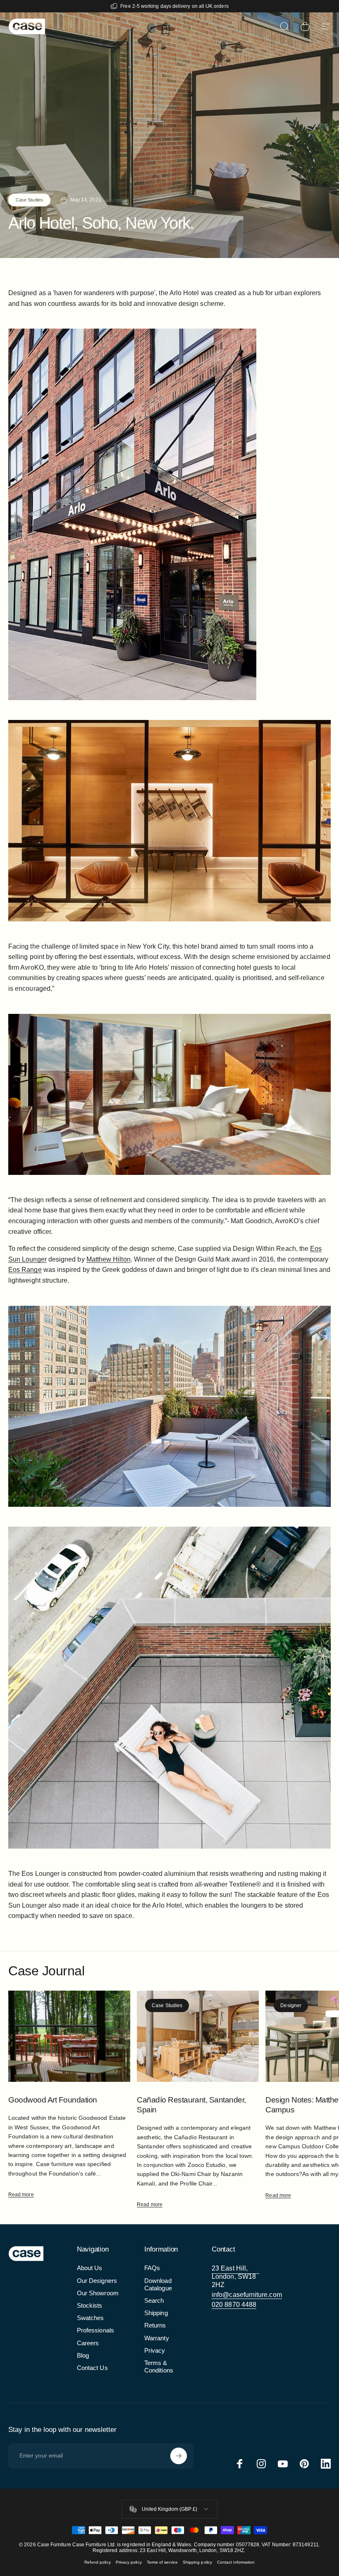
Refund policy (98, 2562)
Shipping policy (197, 2562)
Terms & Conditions (159, 2367)
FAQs (152, 2268)
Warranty (157, 2338)
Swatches (91, 2318)
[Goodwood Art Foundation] (69, 2036)
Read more (21, 2195)
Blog (83, 2356)
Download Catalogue (158, 2285)
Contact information (236, 2562)
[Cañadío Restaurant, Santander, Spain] (198, 2036)
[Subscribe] (179, 2456)
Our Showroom (98, 2293)
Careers (88, 2343)
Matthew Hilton (109, 1259)
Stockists (90, 2306)
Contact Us (92, 2368)
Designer (291, 2005)
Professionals (95, 2330)
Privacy (155, 2351)
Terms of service (162, 2562)
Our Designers (97, 2281)
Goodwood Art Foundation (53, 2100)
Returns (155, 2325)
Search (154, 2301)
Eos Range (25, 1270)
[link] (235, 2277)
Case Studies (29, 200)
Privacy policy (129, 2562)
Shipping (156, 2313)
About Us (90, 2268)
